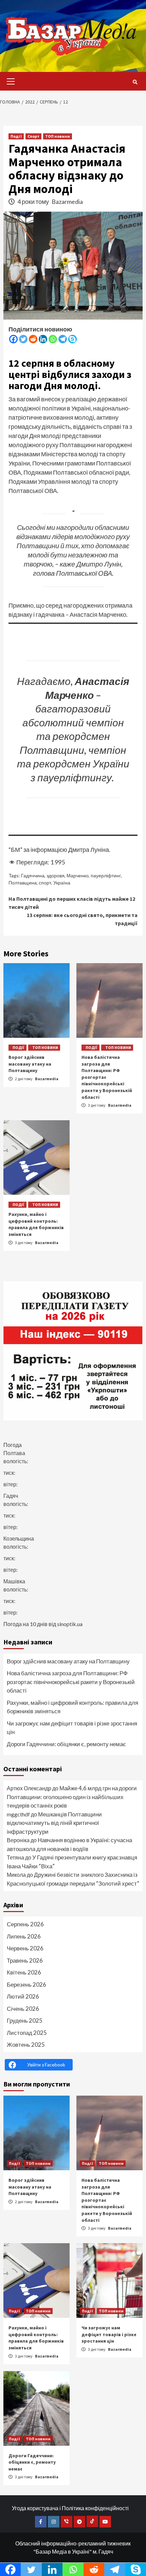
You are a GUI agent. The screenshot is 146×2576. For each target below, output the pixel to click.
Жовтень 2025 (26, 2045)
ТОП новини (58, 136)
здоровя (56, 875)
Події (16, 136)
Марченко (78, 875)
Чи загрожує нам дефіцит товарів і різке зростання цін (72, 1728)
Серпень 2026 (25, 1924)
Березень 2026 (26, 1985)
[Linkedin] (43, 339)
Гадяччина (33, 875)
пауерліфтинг (106, 875)
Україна (62, 883)
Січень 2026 (23, 2009)
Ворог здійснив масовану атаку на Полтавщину (30, 1064)
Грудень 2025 (25, 2020)
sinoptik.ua (70, 1624)
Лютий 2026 (23, 1996)
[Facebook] (13, 339)
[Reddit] (33, 339)
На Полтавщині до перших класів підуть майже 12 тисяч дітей (72, 903)
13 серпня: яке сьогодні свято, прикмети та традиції (82, 919)
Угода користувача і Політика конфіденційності (70, 2508)
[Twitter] (23, 339)
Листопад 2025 (27, 2033)
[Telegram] (63, 339)
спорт (45, 883)
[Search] (135, 82)
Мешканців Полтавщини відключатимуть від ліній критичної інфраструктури (54, 1823)
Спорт (33, 136)
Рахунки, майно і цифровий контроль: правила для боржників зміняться (36, 1224)
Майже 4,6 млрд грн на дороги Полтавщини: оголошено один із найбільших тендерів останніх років (72, 1797)
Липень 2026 (24, 1936)
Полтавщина (23, 883)
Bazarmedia (67, 202)
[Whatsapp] (53, 339)
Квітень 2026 (24, 1972)
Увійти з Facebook (46, 2065)
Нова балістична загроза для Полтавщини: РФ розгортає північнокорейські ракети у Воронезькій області (71, 1682)
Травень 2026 (25, 1960)
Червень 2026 (25, 1948)
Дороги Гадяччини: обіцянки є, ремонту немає (66, 1744)
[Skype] (72, 339)
